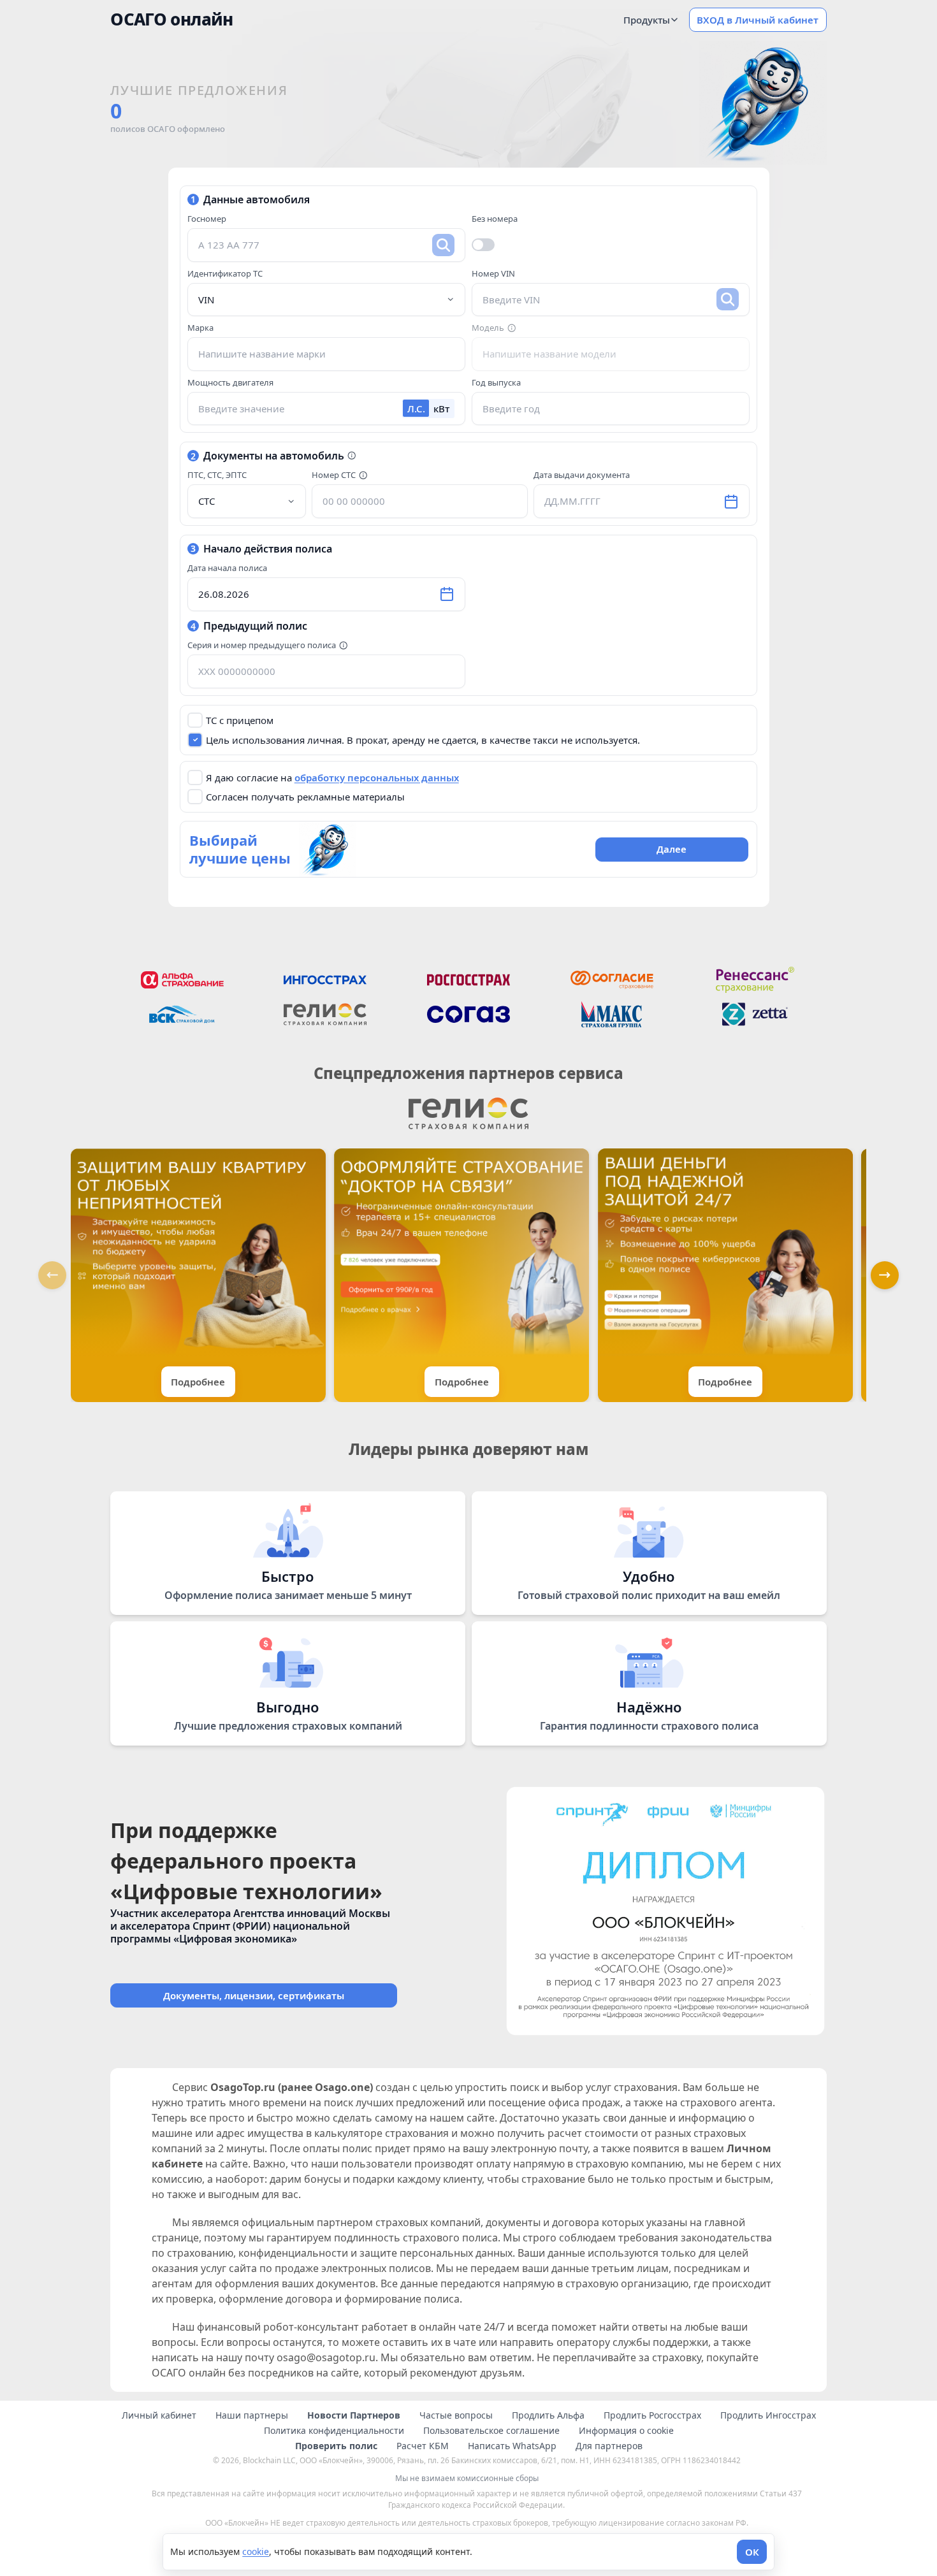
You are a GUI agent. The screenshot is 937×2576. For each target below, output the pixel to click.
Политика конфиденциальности (334, 2431)
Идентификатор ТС (225, 273)
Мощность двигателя (230, 382)
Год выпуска (496, 382)
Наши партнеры (252, 2415)
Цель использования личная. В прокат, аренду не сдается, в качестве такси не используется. (423, 740)
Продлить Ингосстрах (768, 2415)
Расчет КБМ (423, 2446)
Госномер (207, 219)
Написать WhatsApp (512, 2446)
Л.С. (416, 409)
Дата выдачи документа (582, 475)
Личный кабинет (159, 2415)
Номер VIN (493, 273)
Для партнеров (609, 2446)
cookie (256, 2551)
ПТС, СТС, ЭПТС (217, 475)
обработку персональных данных (377, 778)
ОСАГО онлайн (171, 19)
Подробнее (198, 1382)
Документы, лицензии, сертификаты (254, 1995)
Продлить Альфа (548, 2415)
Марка (200, 328)
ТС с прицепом (240, 720)
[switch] (483, 245)
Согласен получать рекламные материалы (305, 797)
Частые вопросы (456, 2415)
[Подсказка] (512, 328)
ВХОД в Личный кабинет (758, 20)
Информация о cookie (626, 2431)
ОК (752, 2552)
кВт (441, 409)
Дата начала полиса (227, 568)
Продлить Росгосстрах (652, 2415)
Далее (672, 849)
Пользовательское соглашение (491, 2431)
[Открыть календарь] (731, 502)
